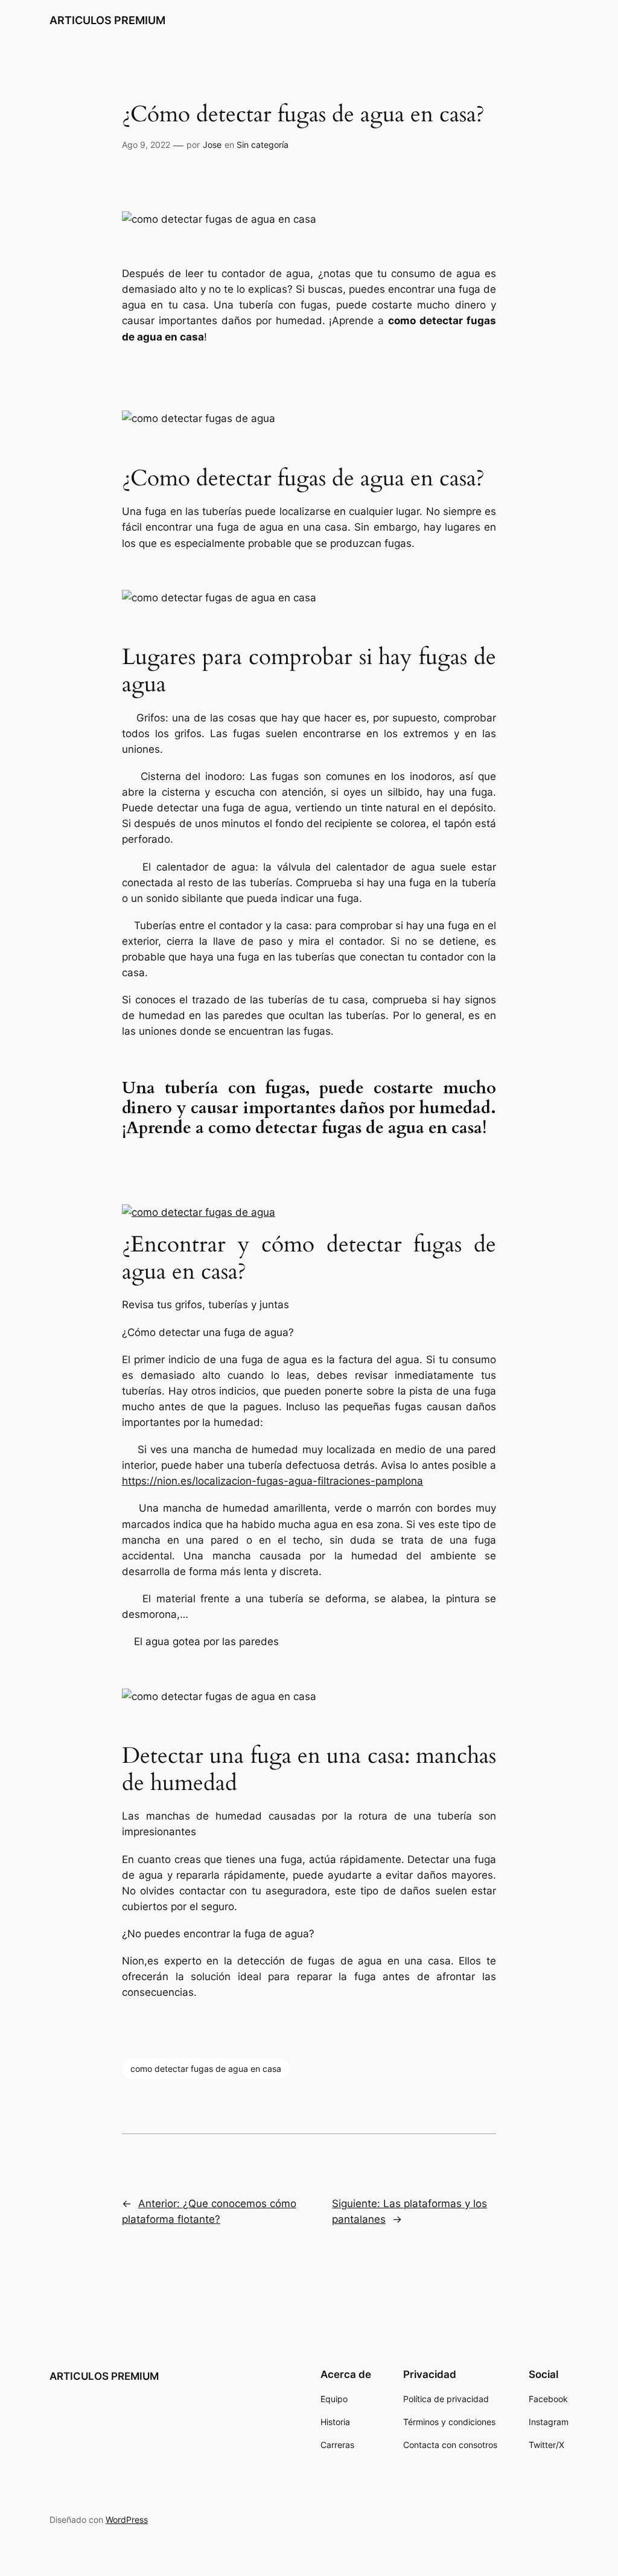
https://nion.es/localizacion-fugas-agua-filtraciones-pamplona (272, 1481)
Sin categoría (263, 145)
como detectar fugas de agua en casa (206, 2069)
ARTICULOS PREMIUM (107, 20)
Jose (212, 145)
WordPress (127, 2520)
